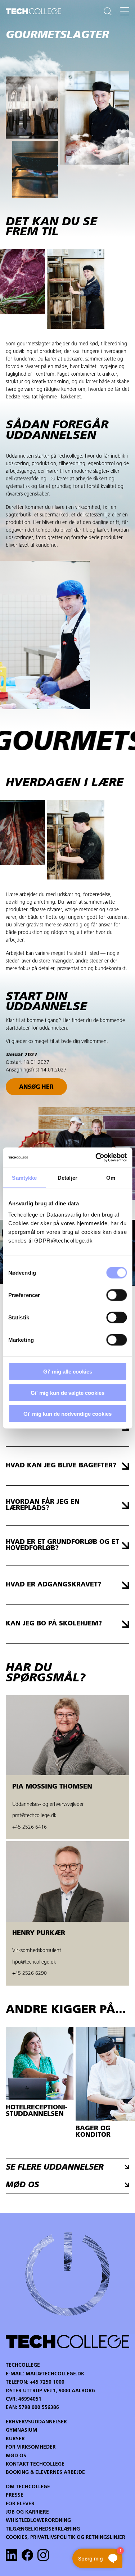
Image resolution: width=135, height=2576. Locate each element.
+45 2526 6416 (30, 1827)
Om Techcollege (28, 2487)
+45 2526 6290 (30, 1974)
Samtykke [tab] (24, 1177)
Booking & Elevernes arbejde (45, 2473)
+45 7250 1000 (47, 2382)
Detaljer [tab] (67, 1177)
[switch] (116, 1295)
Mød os (16, 2456)
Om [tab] (111, 1177)
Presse (15, 2495)
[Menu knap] (125, 11)
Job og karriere (27, 2512)
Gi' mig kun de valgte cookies (67, 1392)
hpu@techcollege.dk (34, 1962)
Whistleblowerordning (38, 2521)
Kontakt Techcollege (35, 2464)
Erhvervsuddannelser (36, 2422)
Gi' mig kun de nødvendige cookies (67, 1414)
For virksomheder (31, 2447)
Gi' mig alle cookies (68, 1372)
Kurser (15, 2439)
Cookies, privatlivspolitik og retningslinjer (66, 2538)
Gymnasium (21, 2430)
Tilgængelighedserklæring (43, 2529)
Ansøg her (36, 1087)
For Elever (20, 2504)
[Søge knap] (108, 11)
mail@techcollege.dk (55, 2374)
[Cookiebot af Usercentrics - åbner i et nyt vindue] (96, 1158)
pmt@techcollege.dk (34, 1816)
